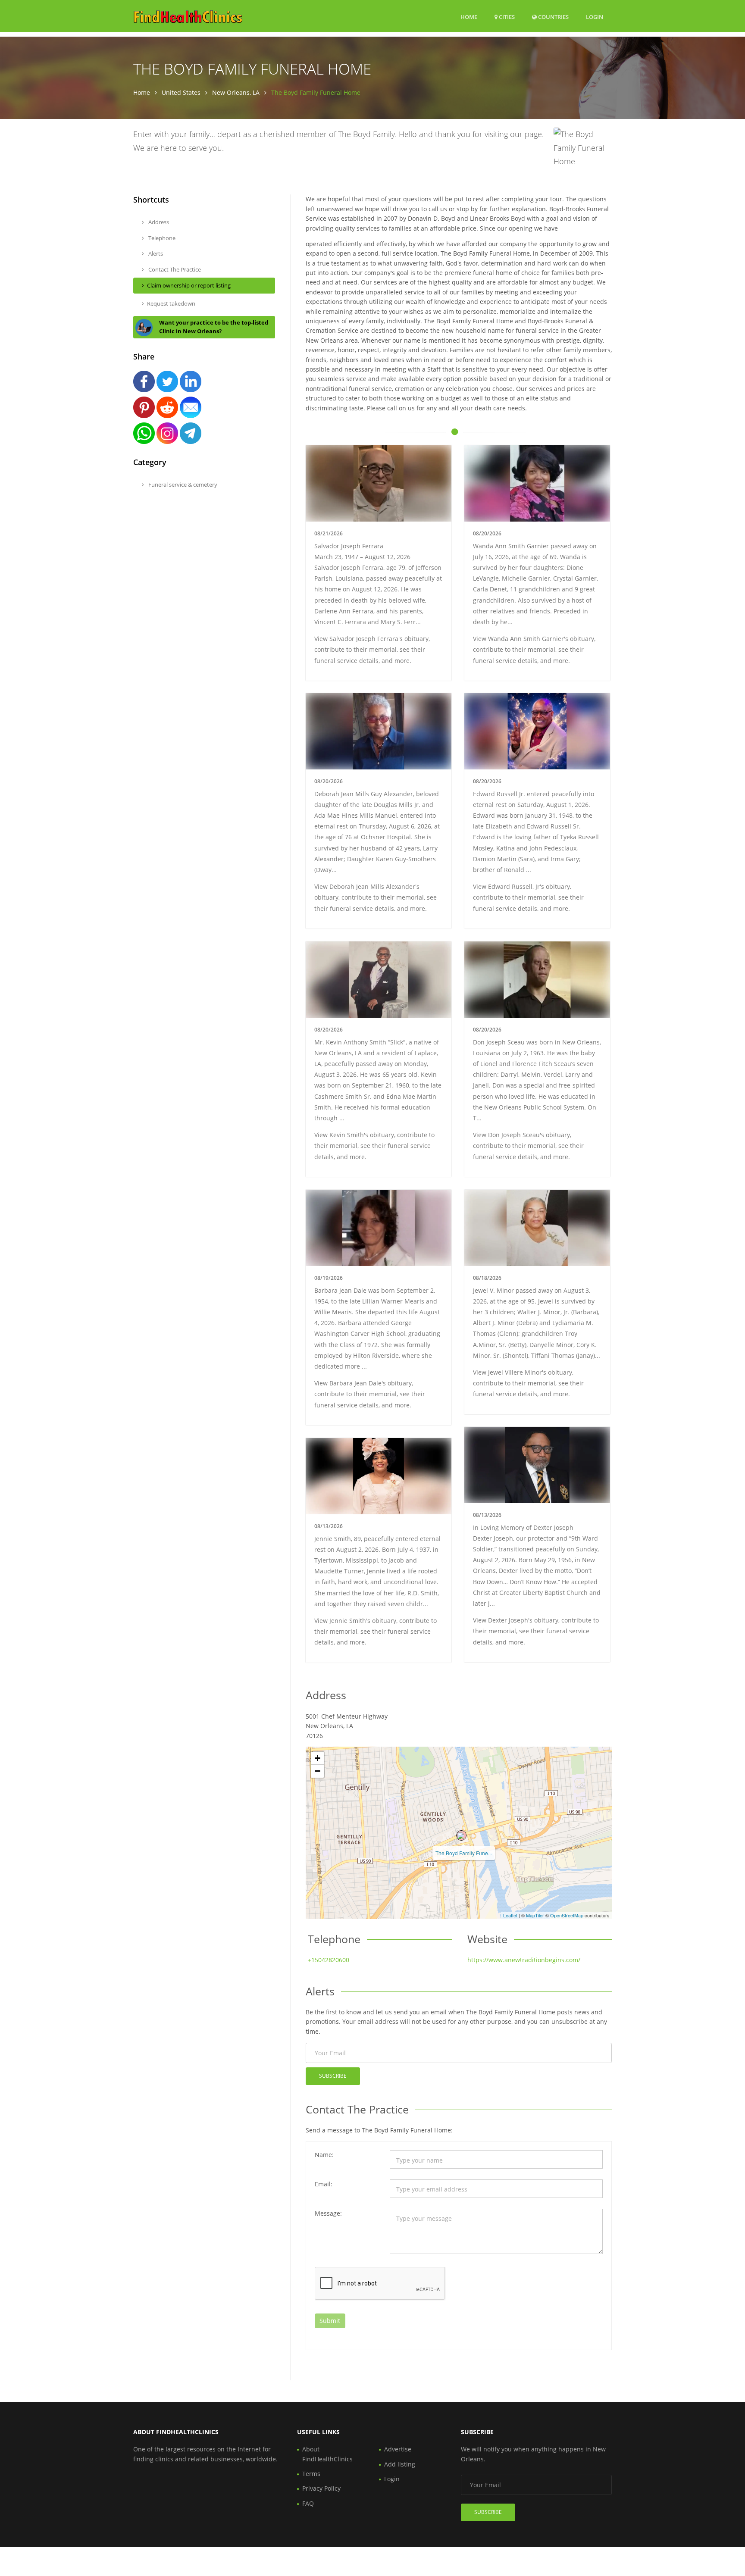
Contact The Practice (174, 269)
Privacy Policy (321, 2488)
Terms (311, 2474)
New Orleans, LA (236, 92)
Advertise (398, 2449)
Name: (324, 2155)
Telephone (161, 238)
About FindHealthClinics (327, 2454)
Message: (328, 2213)
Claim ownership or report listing (189, 285)
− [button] (318, 1771)
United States (181, 92)
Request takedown (171, 303)
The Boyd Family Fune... (464, 1853)
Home (469, 17)
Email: (324, 2184)
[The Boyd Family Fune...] (461, 1835)
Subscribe (333, 2076)
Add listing (400, 2464)
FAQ (308, 2503)
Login (595, 17)
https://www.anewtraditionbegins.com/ (524, 1960)
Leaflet (510, 1915)
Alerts (155, 253)
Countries (553, 17)
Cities (506, 17)
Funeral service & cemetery (182, 485)
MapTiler (535, 1915)
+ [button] (318, 1758)
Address (158, 222)
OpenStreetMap (567, 1915)
